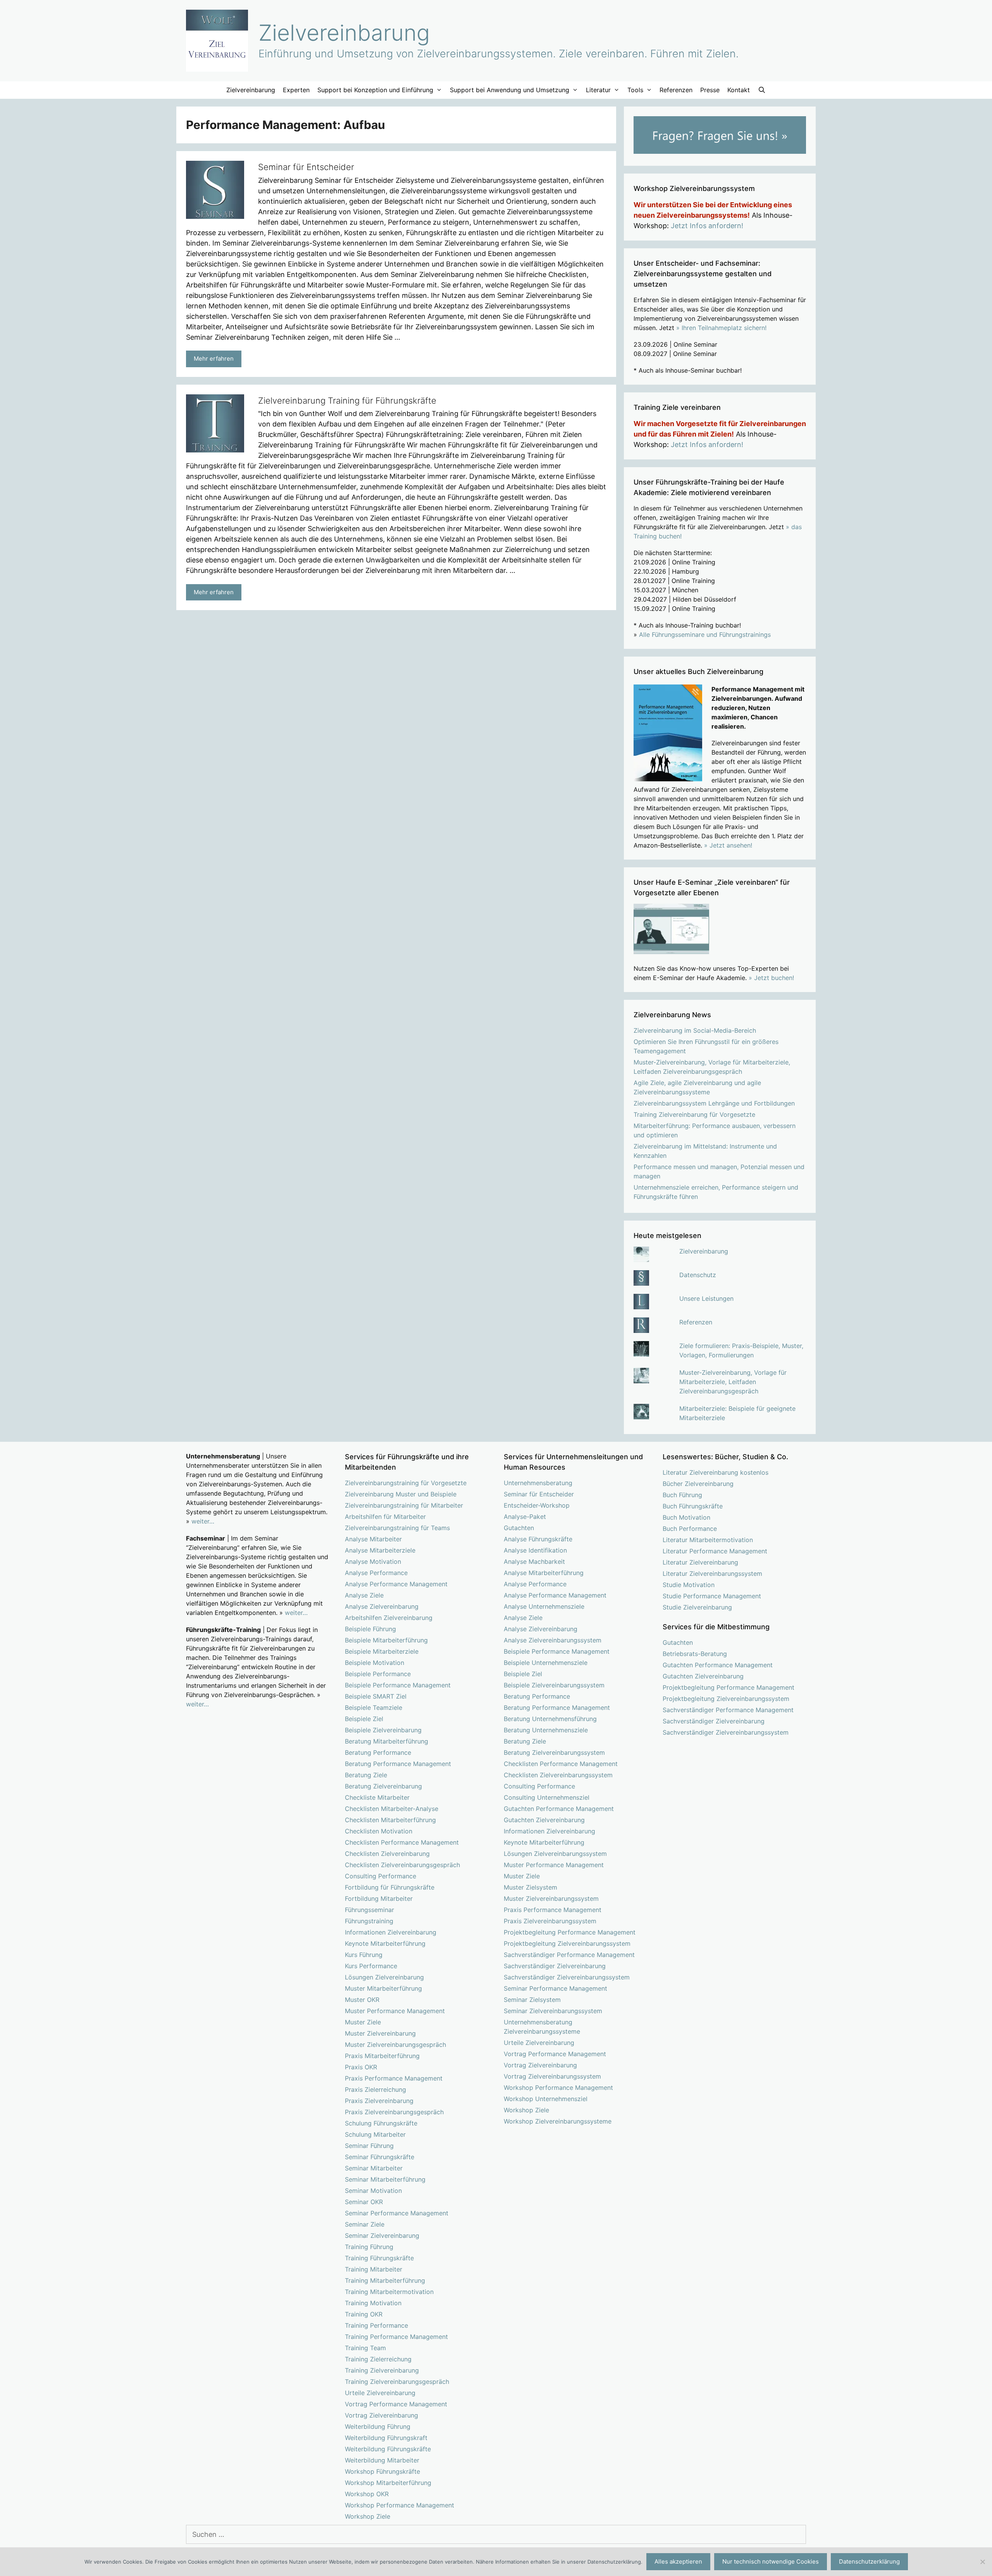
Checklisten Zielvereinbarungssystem (558, 1775)
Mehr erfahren (214, 359)
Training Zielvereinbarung (382, 2370)
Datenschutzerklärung (869, 2561)
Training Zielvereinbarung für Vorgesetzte (694, 1114)
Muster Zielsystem (530, 1887)
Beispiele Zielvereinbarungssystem (554, 1685)
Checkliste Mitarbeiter (377, 1797)
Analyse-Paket (525, 1517)
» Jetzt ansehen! (728, 845)
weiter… (203, 1521)
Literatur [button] (598, 90)
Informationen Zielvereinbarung (391, 1932)
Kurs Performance (371, 1966)
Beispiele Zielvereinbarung (383, 1730)
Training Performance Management (396, 2337)
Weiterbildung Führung (378, 2426)
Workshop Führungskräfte (382, 2471)
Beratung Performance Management (398, 1764)
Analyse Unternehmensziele (544, 1606)
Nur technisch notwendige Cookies (771, 2561)
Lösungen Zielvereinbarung (384, 1977)
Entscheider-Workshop (537, 1505)
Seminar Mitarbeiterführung (385, 2179)
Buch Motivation (686, 1517)
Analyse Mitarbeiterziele (380, 1550)
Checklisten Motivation (379, 1831)
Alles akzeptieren (678, 2561)
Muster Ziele (363, 2022)
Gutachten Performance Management (559, 1809)
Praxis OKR (361, 2067)
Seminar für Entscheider (306, 167)
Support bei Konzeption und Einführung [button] (375, 90)
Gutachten (519, 1528)
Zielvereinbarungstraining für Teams (397, 1528)
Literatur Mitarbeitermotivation (708, 1540)
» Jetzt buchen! (771, 978)
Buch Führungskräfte (693, 1506)
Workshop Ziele (368, 2516)
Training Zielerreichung (378, 2359)
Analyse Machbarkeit (534, 1561)
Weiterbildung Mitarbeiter (382, 2460)
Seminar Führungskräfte (380, 2157)
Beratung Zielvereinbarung (383, 1786)
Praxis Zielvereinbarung (379, 2101)
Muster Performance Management (395, 2011)
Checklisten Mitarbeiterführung (390, 1820)
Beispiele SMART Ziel (376, 1696)
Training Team (365, 2348)
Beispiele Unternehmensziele (546, 1663)
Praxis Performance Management (394, 2078)
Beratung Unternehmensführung (550, 1719)
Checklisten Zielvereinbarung (387, 1854)
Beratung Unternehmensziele (546, 1730)
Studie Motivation (689, 1585)
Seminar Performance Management (397, 2213)
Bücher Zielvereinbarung (698, 1484)
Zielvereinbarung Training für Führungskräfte (347, 401)
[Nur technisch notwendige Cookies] (982, 2562)
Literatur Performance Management (715, 1551)
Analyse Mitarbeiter (373, 1539)
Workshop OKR (367, 2494)
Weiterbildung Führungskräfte (388, 2449)
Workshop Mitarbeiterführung (388, 2483)
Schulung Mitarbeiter (375, 2134)
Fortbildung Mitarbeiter (379, 1898)
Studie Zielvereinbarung (697, 1607)
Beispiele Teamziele (374, 1708)
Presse (710, 90)
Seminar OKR (364, 2202)
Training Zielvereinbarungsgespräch (397, 2382)
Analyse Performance (376, 1573)
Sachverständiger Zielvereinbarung (555, 1966)
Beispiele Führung (370, 1629)
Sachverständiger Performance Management (569, 1955)
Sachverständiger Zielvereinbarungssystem (567, 1977)
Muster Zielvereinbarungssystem (551, 1898)
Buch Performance (690, 1529)
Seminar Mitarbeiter (374, 2168)
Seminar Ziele (365, 2224)
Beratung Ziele (366, 1775)
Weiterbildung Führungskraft (386, 2438)
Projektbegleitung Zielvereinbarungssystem (567, 1943)
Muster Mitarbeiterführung (383, 1988)
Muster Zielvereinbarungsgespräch (395, 2045)
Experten (296, 90)
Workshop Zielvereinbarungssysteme (558, 2121)
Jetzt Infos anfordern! (707, 226)
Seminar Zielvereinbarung (382, 2236)
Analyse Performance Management (396, 1584)
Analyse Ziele (364, 1595)
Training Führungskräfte (379, 2258)
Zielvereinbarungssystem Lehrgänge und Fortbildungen (714, 1103)
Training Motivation (373, 2303)
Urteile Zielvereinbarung (380, 2393)
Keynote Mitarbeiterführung (385, 1943)
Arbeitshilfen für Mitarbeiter (385, 1517)
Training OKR (364, 2314)
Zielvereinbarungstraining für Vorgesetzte (406, 1483)
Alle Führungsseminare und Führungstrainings (705, 635)
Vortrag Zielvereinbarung (381, 2415)
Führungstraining (369, 1921)
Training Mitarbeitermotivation (389, 2292)
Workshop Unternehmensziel (546, 2099)
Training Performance (376, 2325)
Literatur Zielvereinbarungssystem (712, 1573)
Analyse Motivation (373, 1561)
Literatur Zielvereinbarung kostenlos (716, 1472)
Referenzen (676, 90)
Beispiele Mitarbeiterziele (382, 1651)
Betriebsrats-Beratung (695, 1654)
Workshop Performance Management (400, 2505)
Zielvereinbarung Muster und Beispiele (401, 1494)
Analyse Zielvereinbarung (382, 1606)
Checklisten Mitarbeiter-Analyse (392, 1809)
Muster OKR (362, 2000)
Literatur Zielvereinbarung (700, 1562)
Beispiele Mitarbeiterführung (386, 1640)
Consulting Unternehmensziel (547, 1797)
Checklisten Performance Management (402, 1842)
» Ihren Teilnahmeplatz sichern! (721, 328)
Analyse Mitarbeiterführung (544, 1573)
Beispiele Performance (378, 1674)
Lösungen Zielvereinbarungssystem (555, 1854)
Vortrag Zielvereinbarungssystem (552, 2076)
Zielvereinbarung (344, 33)
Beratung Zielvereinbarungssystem (554, 1752)
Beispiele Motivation (375, 1663)
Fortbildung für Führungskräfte (390, 1887)
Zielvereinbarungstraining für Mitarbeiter (404, 1505)
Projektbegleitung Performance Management (570, 1932)
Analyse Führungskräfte (538, 1539)
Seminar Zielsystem (532, 2000)
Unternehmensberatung (538, 1483)
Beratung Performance (378, 1752)
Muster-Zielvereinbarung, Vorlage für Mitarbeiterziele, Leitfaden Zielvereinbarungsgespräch (733, 1382)
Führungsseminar (369, 1910)
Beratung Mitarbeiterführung (387, 1741)
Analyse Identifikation (535, 1550)
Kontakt (739, 90)
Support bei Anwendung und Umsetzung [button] (510, 90)
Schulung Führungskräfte (381, 2123)
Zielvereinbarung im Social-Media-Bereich (695, 1030)
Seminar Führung (369, 2146)
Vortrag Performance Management (396, 2404)
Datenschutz (698, 1275)
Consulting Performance (381, 1876)
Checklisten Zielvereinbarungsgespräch (402, 1865)
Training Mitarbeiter (374, 2269)
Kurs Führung (364, 1955)
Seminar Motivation (373, 2191)
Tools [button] (635, 90)
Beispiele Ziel (364, 1719)
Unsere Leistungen (706, 1298)
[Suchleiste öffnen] (762, 90)
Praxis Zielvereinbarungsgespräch (394, 2112)
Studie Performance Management (712, 1596)
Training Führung (369, 2247)
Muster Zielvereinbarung (380, 2033)
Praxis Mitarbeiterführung (382, 2056)
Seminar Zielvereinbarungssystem (553, 2011)
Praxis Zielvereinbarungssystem (550, 1921)
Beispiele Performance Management (398, 1685)
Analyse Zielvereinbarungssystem (553, 1640)
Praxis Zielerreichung (375, 2089)
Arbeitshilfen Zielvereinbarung (389, 1618)
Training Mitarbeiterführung (385, 2280)
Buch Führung (682, 1495)
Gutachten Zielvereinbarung (544, 1820)
